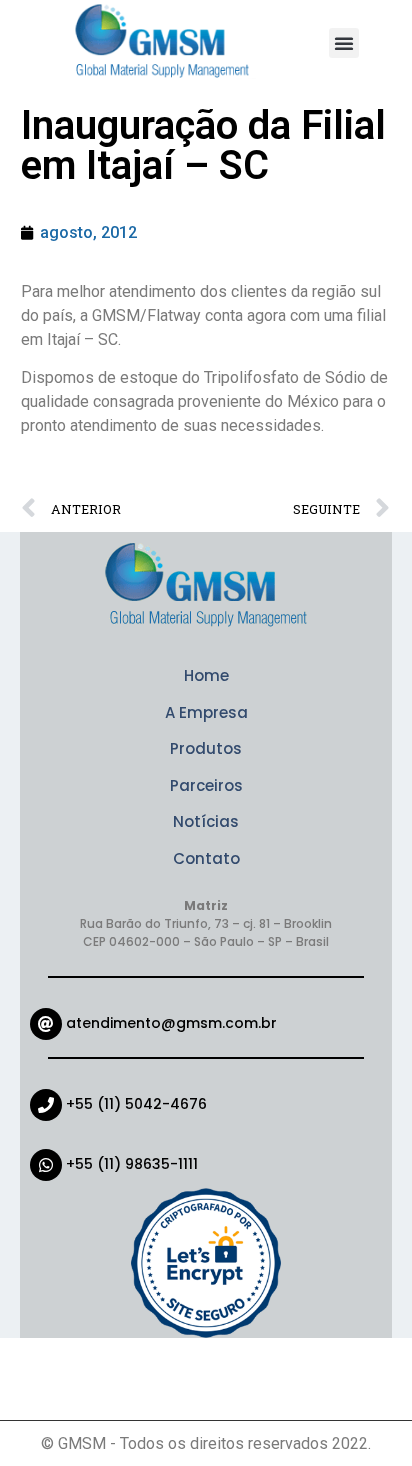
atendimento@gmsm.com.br (171, 1023)
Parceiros (206, 785)
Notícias (206, 821)
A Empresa (206, 712)
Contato (206, 858)
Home (206, 675)
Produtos (206, 748)
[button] (344, 43)
